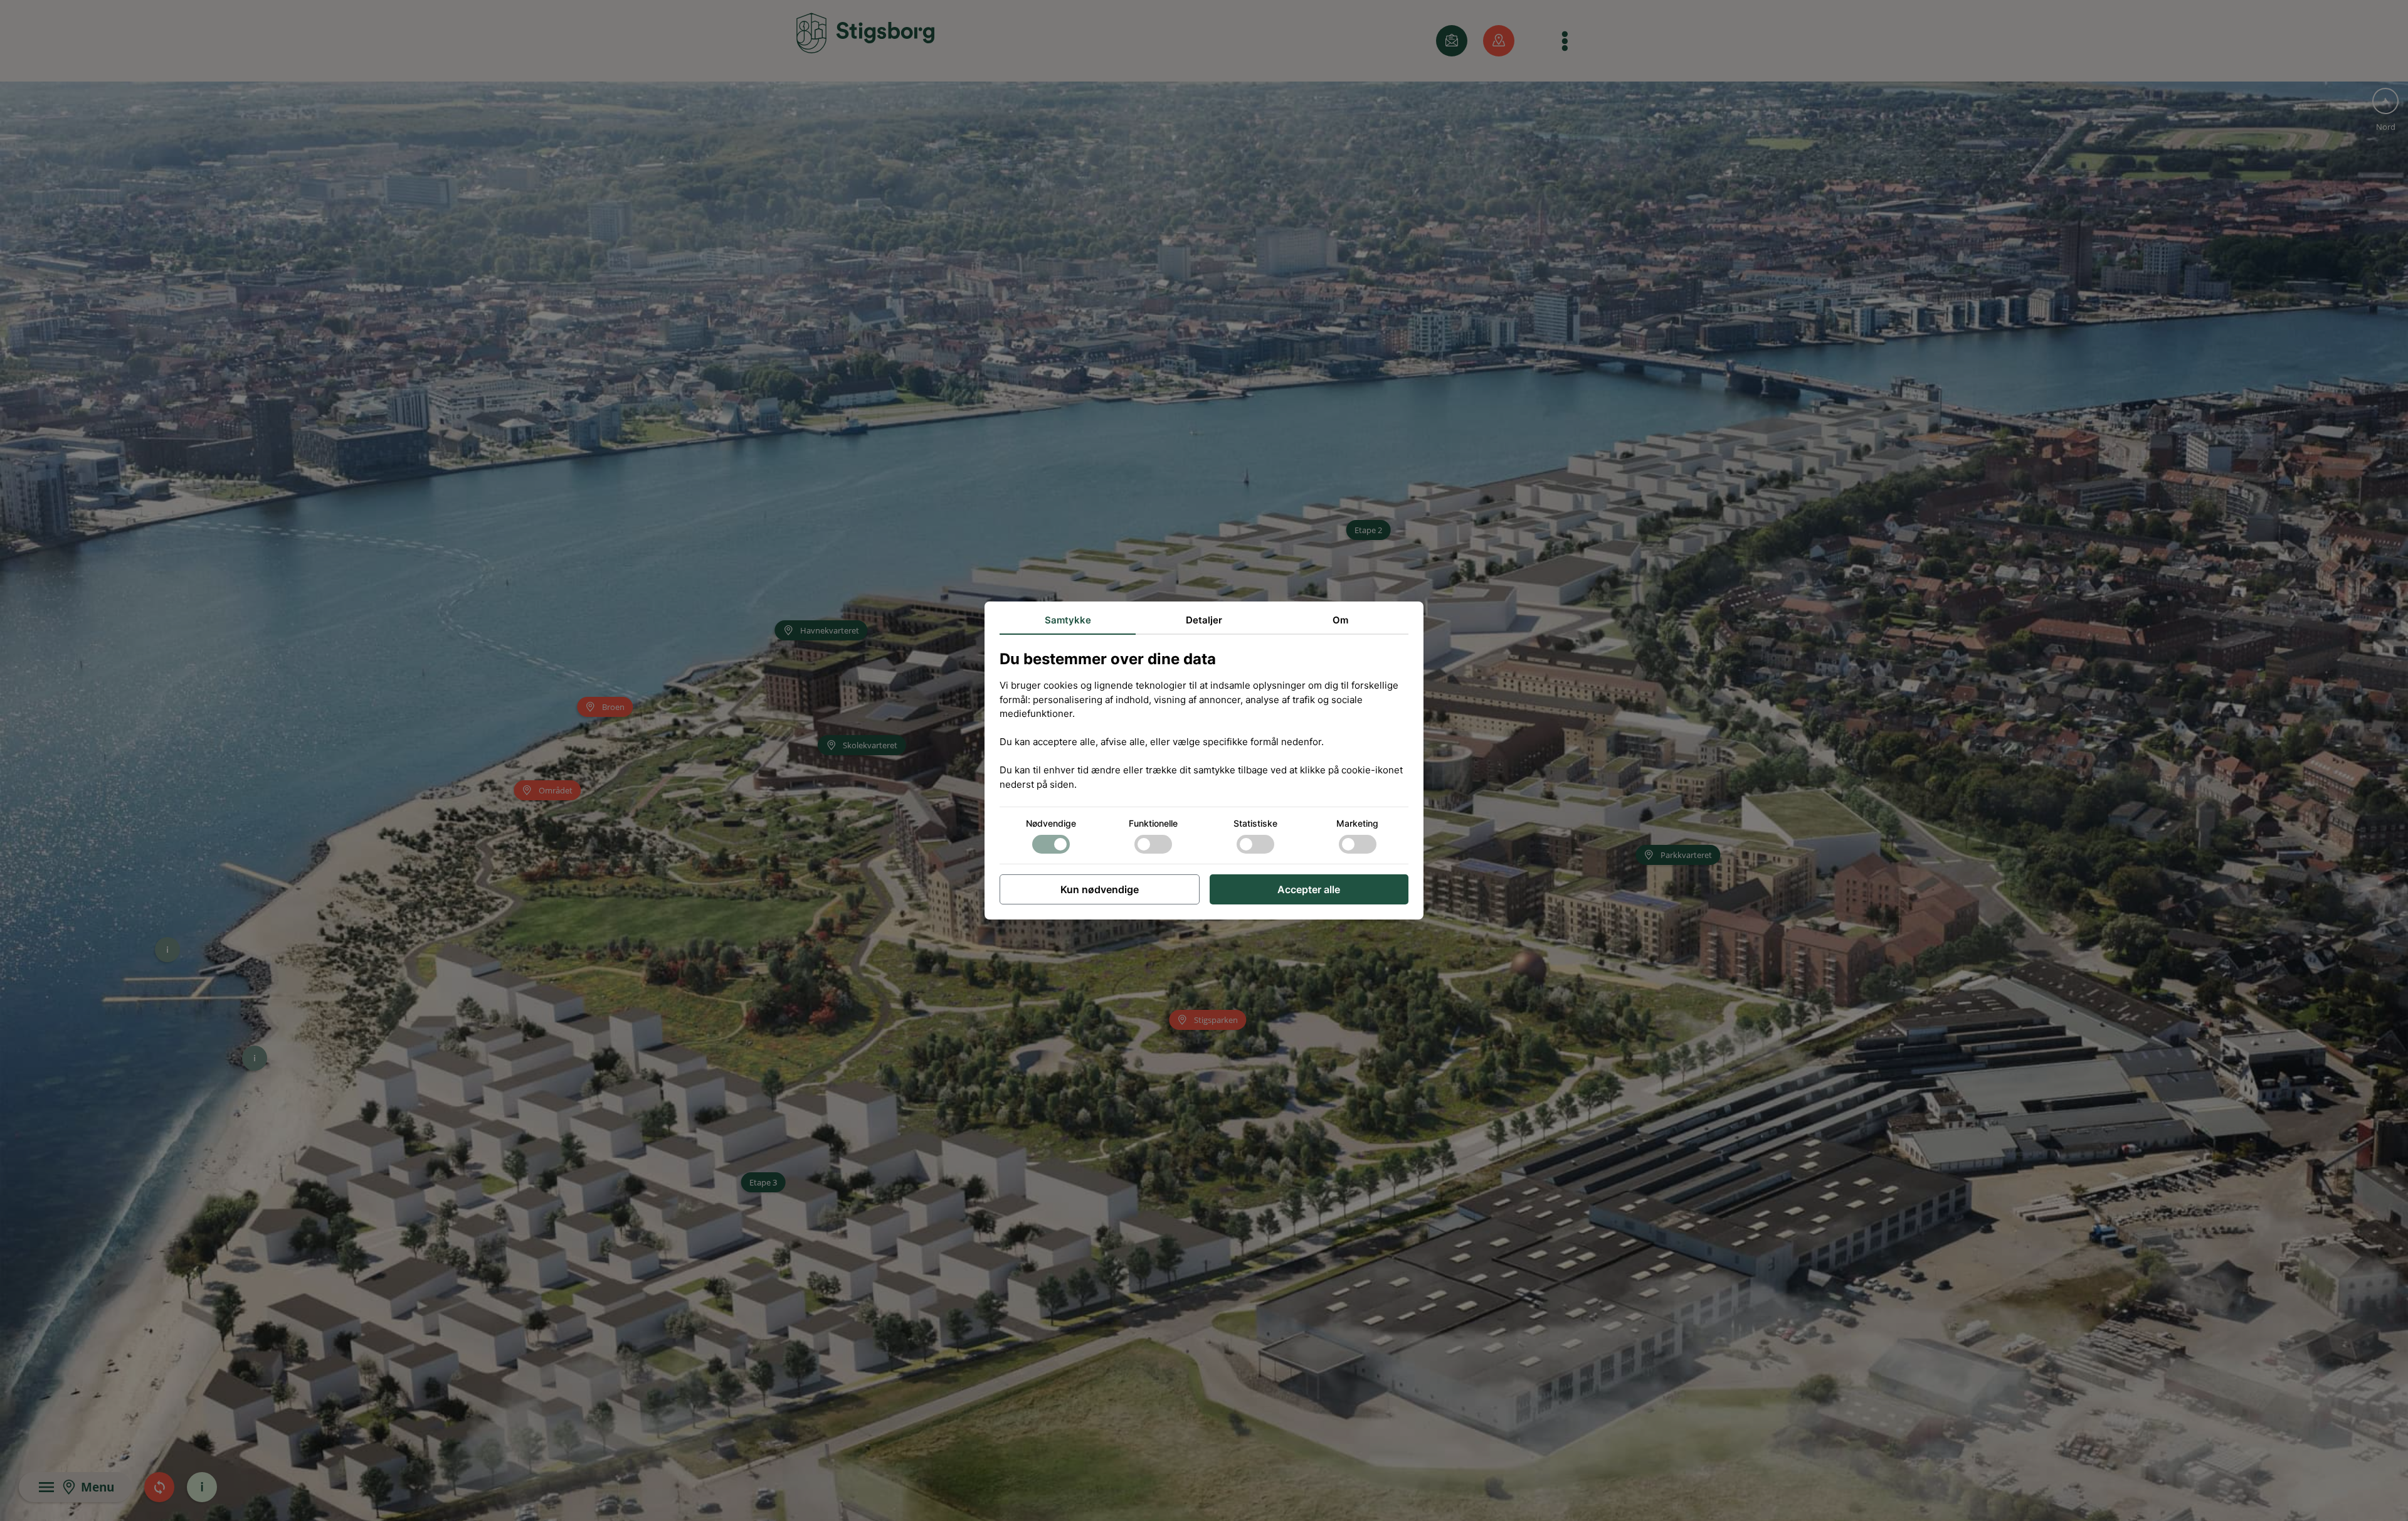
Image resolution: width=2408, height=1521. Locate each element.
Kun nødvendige (1100, 889)
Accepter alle (1309, 889)
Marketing (1357, 823)
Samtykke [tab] (1068, 620)
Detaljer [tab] (1204, 620)
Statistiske (1255, 823)
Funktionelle (1153, 823)
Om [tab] (1340, 620)
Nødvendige (1051, 823)
